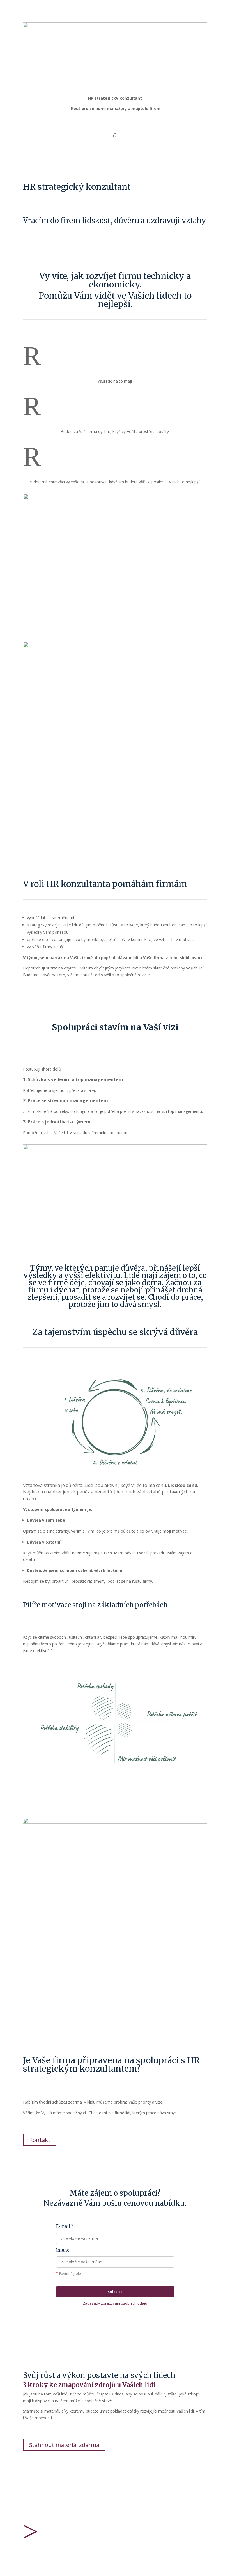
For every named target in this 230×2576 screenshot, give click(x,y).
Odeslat (115, 2292)
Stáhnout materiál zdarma (64, 2445)
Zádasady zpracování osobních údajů (115, 2303)
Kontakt (40, 2140)
